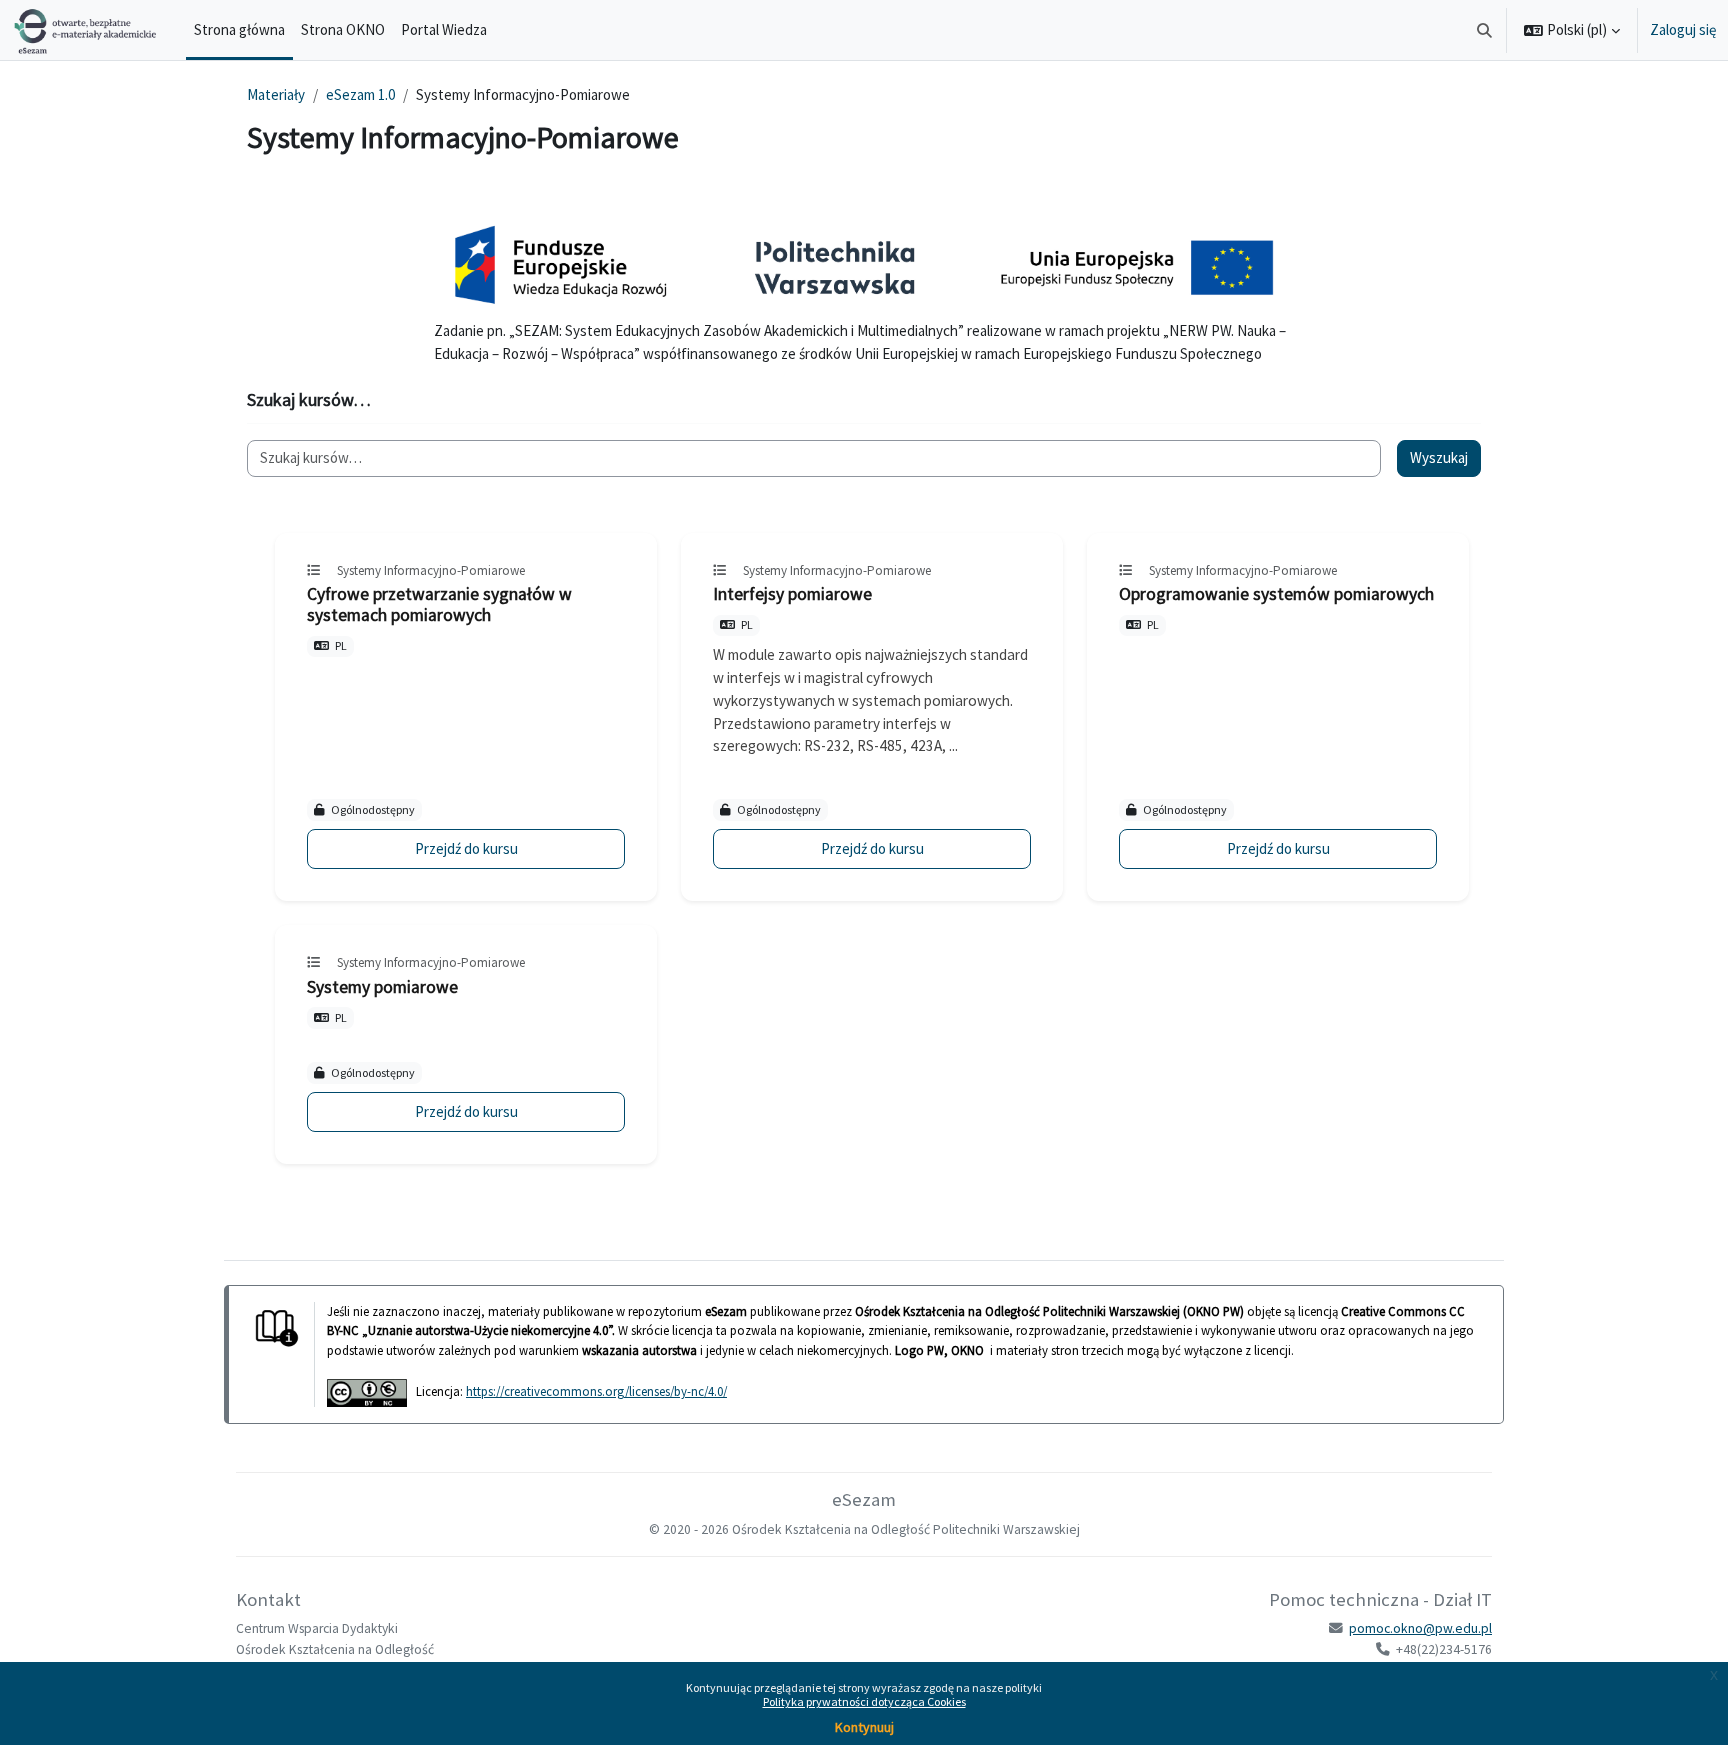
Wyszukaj (1439, 457)
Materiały (276, 94)
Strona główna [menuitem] (239, 29)
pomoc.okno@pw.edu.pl (1420, 1628)
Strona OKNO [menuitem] (343, 29)
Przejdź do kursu (466, 848)
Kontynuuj (864, 1727)
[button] (1485, 30)
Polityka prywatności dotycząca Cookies (864, 1701)
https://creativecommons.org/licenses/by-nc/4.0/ (596, 1391)
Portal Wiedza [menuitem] (444, 29)
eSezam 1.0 (360, 94)
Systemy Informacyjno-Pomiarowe (431, 570)
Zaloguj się (1683, 29)
